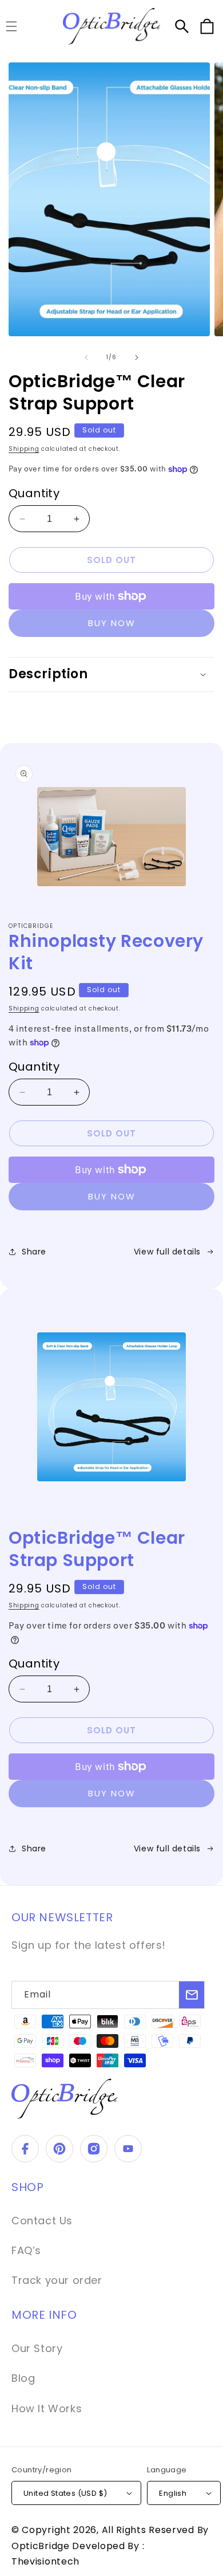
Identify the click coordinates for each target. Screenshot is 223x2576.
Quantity (34, 493)
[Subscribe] (192, 1995)
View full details (167, 1252)
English (173, 2493)
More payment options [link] (112, 623)
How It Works (47, 2408)
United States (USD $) (65, 2493)
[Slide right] (137, 357)
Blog (23, 2378)
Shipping (24, 449)
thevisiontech (45, 2561)
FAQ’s (26, 2250)
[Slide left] (86, 357)
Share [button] (34, 1252)
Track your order (57, 2280)
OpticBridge (42, 2546)
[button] (182, 26)
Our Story (37, 2348)
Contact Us (42, 2221)
